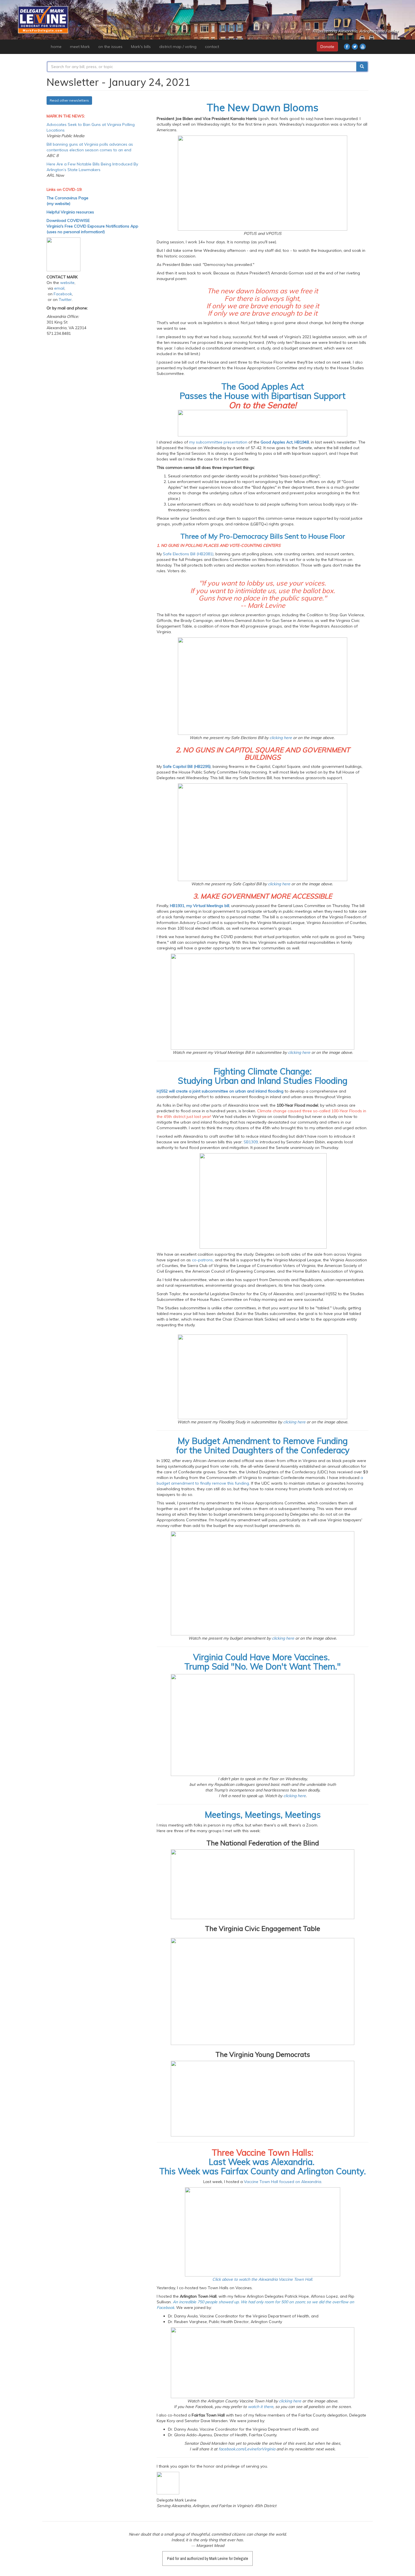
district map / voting (178, 47)
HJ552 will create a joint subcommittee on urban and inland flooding (220, 1091)
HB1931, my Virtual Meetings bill (200, 906)
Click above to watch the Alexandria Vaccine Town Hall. (263, 2279)
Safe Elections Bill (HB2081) (188, 554)
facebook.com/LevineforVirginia (247, 2449)
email (59, 288)
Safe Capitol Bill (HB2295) (187, 766)
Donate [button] (327, 47)
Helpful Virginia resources (70, 212)
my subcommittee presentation (218, 442)
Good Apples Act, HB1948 (285, 442)
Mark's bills (141, 47)
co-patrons (202, 1260)
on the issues (110, 47)
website (67, 283)
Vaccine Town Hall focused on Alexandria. (283, 2182)
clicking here (281, 738)
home (56, 47)
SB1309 (251, 1142)
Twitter (65, 300)
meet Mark (80, 47)
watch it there (261, 2407)
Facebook (63, 294)
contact (212, 47)
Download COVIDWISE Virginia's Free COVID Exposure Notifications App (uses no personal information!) (92, 226)
